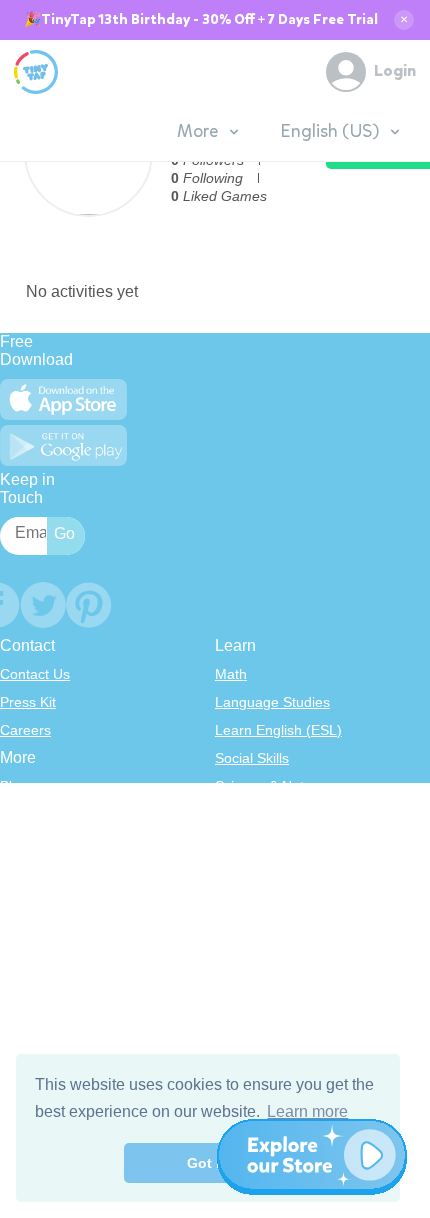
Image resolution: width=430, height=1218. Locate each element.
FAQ (14, 842)
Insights (24, 870)
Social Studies (259, 898)
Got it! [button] (208, 1163)
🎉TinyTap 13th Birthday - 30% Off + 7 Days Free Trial (201, 20)
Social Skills (252, 758)
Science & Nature (270, 786)
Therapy (241, 926)
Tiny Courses (41, 972)
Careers (25, 730)
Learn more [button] (307, 1111)
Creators (27, 898)
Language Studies (272, 702)
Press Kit (28, 702)
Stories (237, 842)
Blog (14, 786)
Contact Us (35, 674)
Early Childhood (265, 814)
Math (231, 674)
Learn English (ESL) (278, 730)
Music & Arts (254, 870)
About (18, 814)
